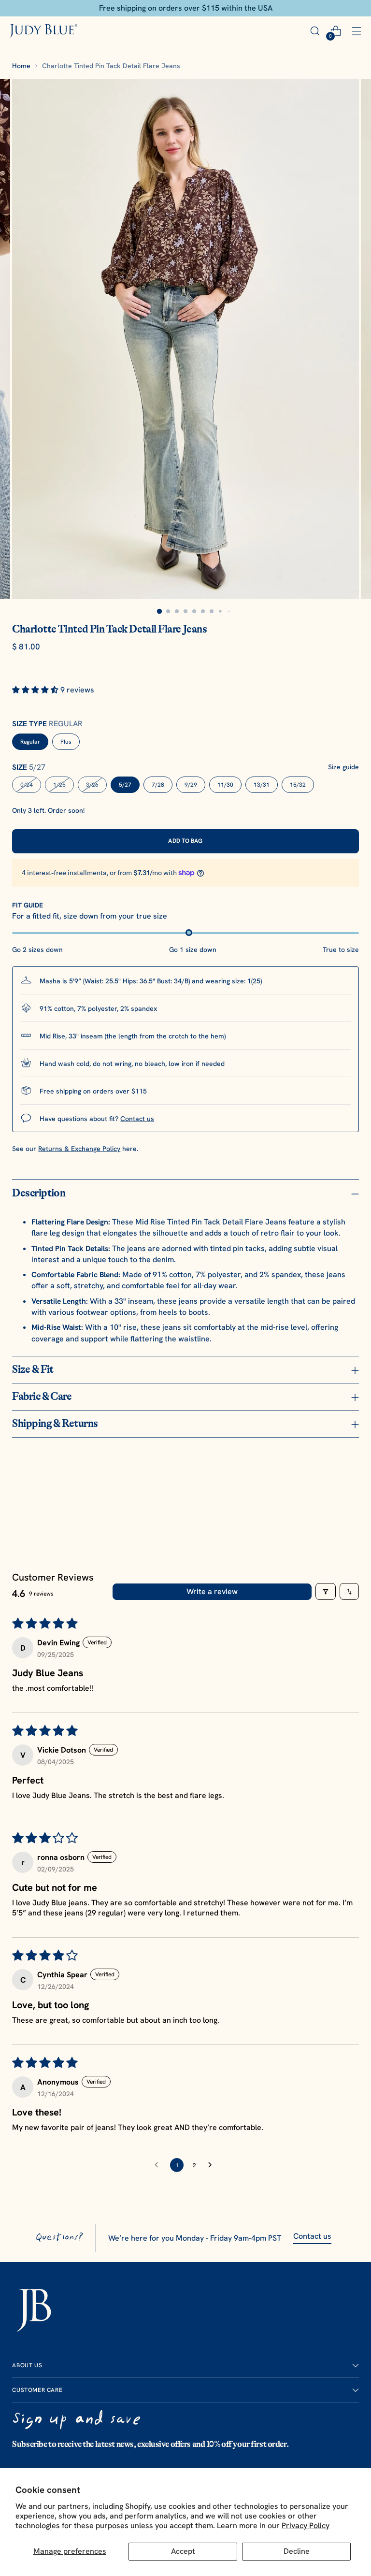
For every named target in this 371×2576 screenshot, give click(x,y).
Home (21, 66)
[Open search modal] (315, 31)
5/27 (125, 785)
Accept (183, 2551)
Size (29, 767)
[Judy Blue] (43, 31)
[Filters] (326, 1591)
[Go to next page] (213, 2165)
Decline (297, 2551)
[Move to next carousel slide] (351, 1495)
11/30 (225, 785)
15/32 (298, 785)
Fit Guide (28, 905)
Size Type (47, 724)
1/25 (59, 785)
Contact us (137, 1119)
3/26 (92, 785)
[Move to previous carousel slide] (328, 1496)
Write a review (212, 1591)
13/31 (262, 785)
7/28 (158, 785)
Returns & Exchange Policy (79, 1149)
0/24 (27, 785)
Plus (66, 742)
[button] (36, 690)
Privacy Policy (306, 2526)
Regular (30, 742)
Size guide (343, 767)
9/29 (191, 785)
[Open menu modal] (356, 31)
